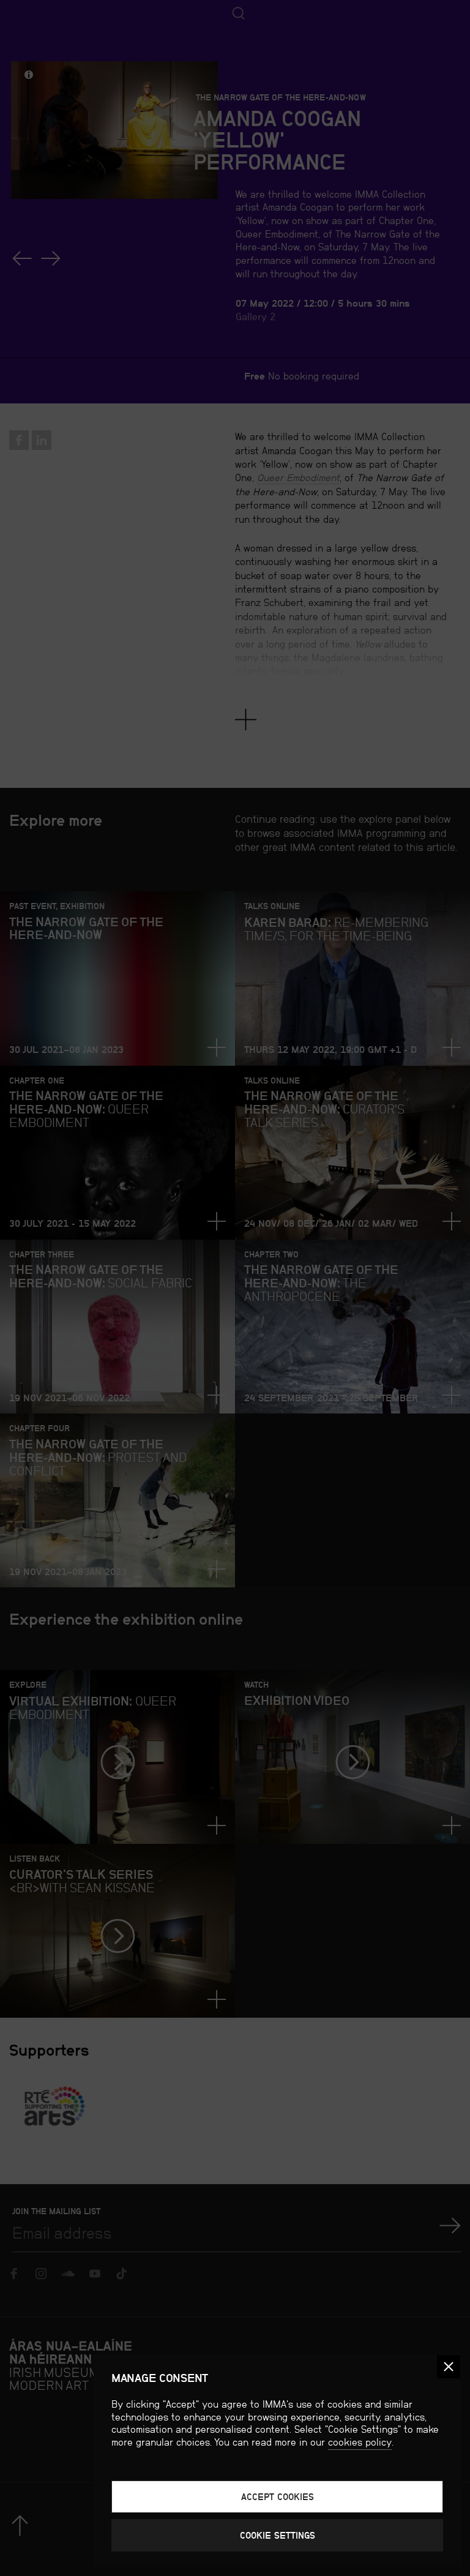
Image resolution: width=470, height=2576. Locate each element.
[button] (449, 2367)
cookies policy (360, 2442)
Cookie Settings (278, 2535)
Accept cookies (278, 2497)
